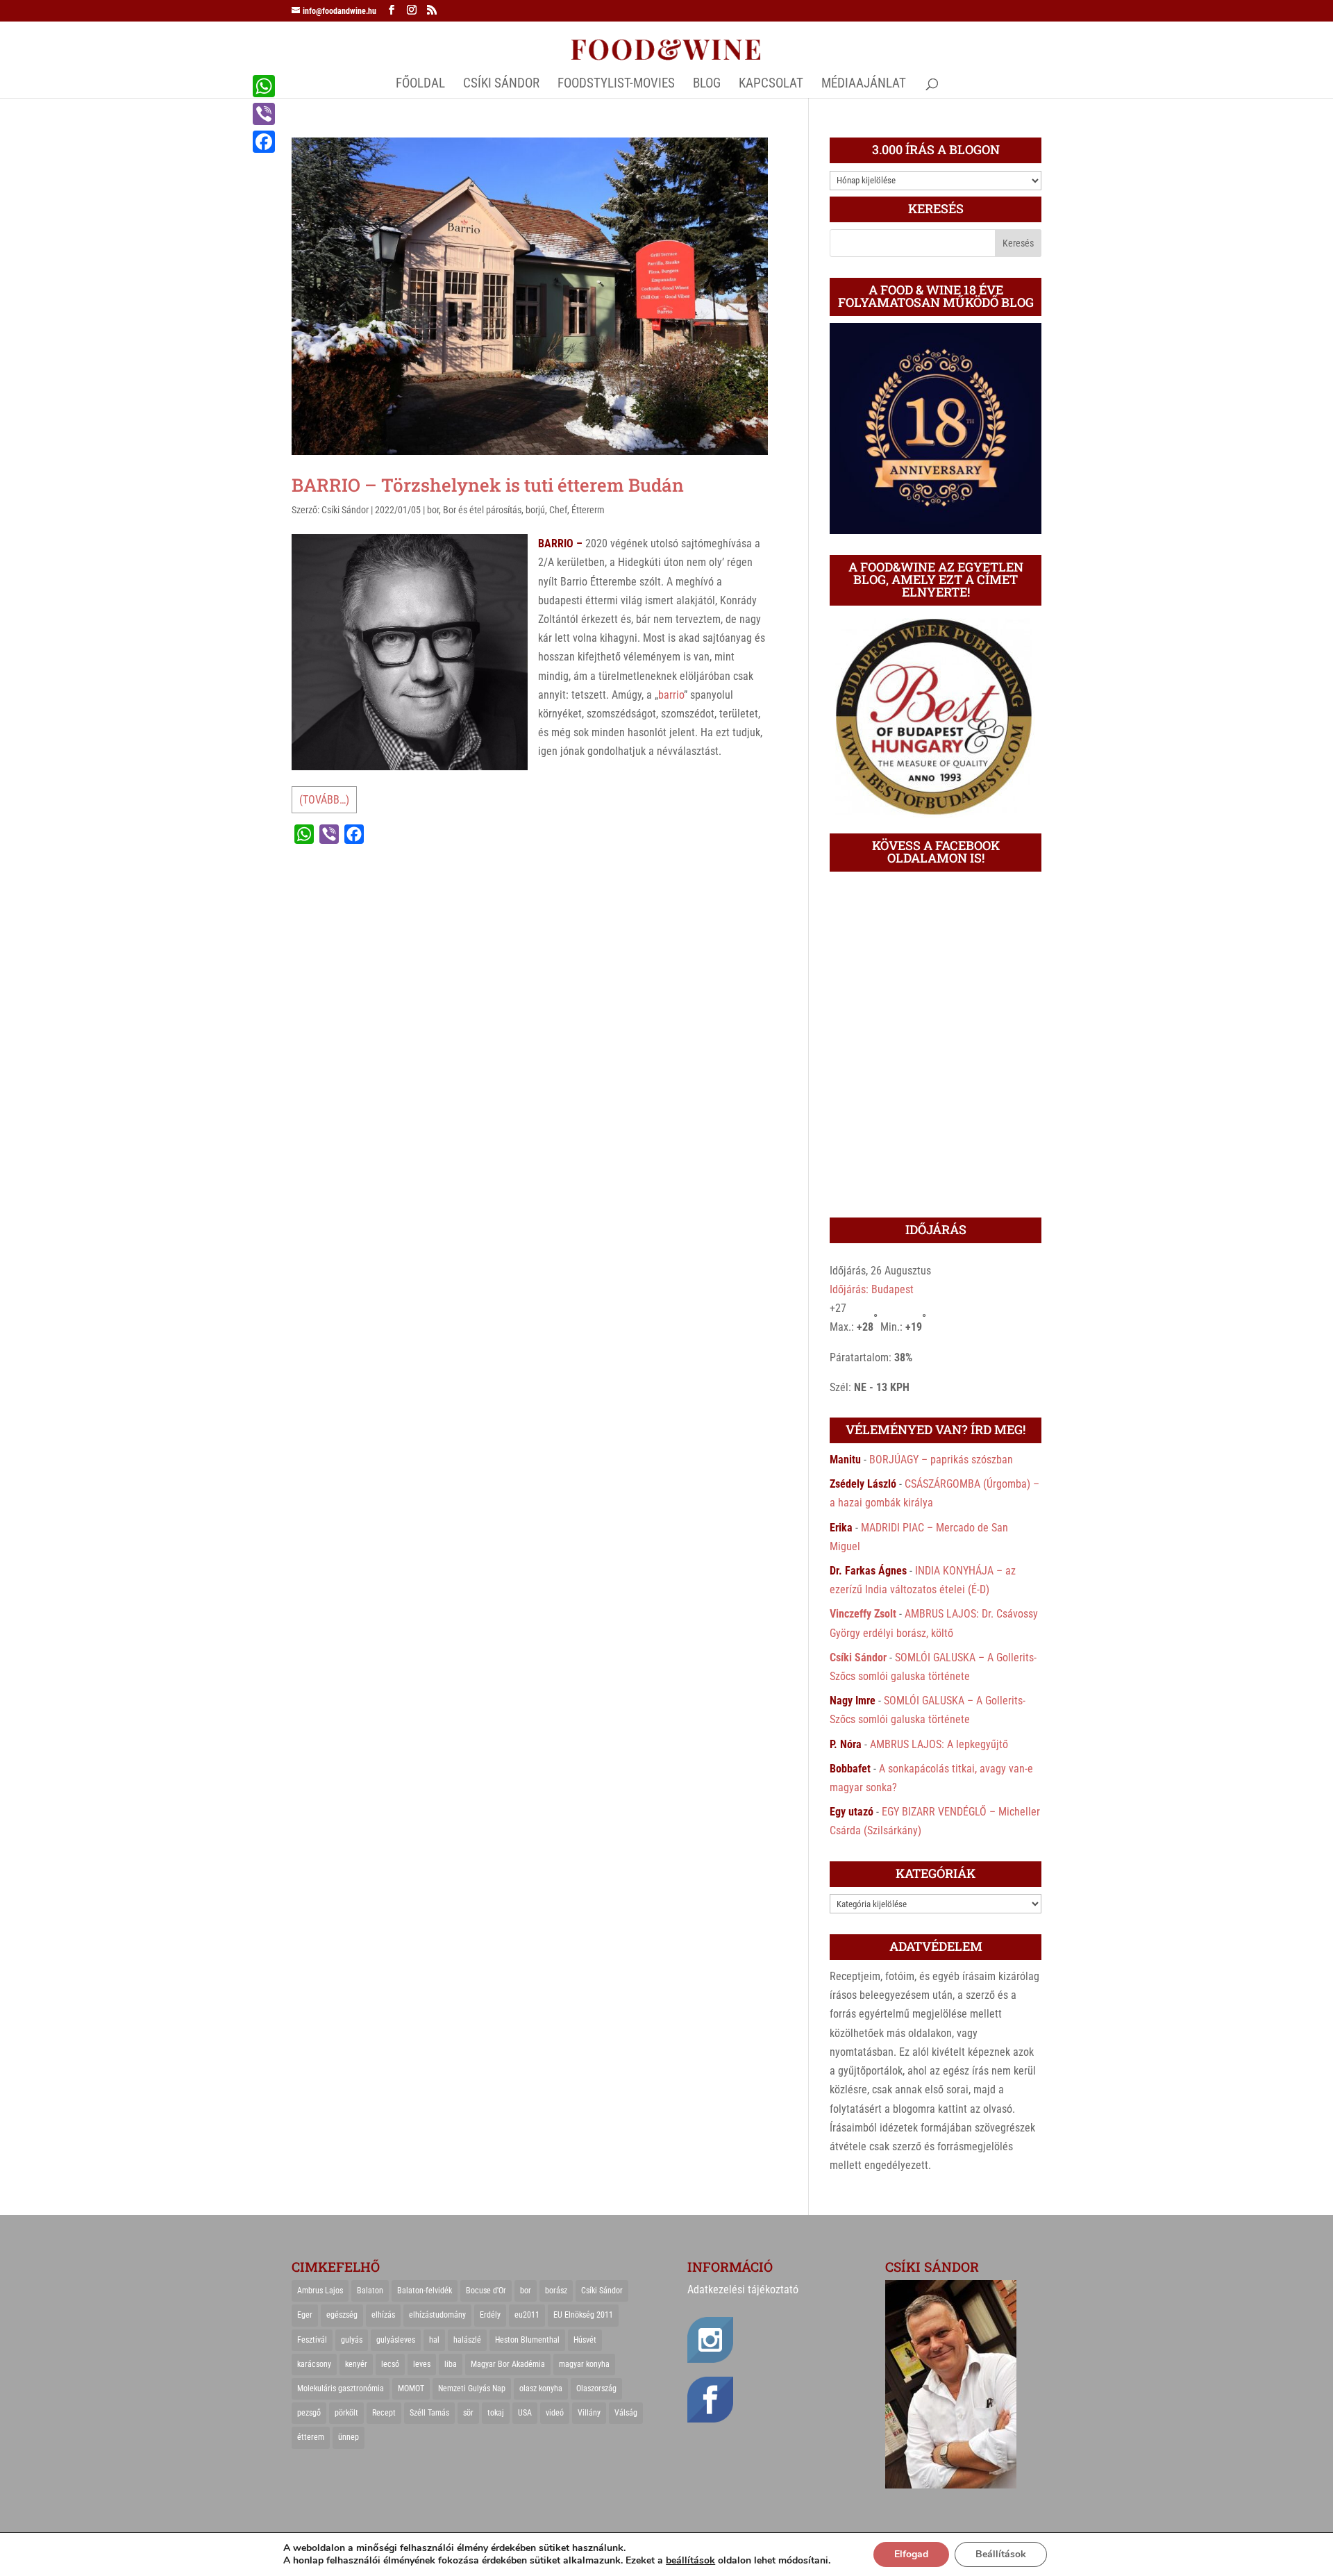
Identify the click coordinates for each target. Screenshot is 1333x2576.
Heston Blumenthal (527, 2340)
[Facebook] (264, 142)
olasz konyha (541, 2388)
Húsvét (585, 2340)
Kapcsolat (771, 85)
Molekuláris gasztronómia (341, 2388)
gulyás (352, 2340)
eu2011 (527, 2315)
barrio (671, 695)
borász (556, 2291)
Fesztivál (312, 2340)
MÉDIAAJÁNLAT (864, 85)
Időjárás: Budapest (872, 1289)
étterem (311, 2437)
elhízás (383, 2315)
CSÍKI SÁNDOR (501, 85)
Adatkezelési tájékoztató (743, 2290)
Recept (384, 2413)
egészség (342, 2315)
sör (468, 2413)
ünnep (349, 2437)
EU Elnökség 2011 (583, 2315)
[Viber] (264, 114)
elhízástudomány (437, 2315)
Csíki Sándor (345, 510)
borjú (535, 510)
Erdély (490, 2315)
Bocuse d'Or (486, 2291)
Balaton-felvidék (425, 2291)
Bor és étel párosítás (482, 510)
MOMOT (411, 2388)
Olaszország (596, 2388)
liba (451, 2364)
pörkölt (346, 2413)
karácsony (314, 2364)
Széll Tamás (429, 2413)
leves (422, 2364)
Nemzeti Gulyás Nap (472, 2388)
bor (433, 510)
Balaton (370, 2291)
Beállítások (1001, 2554)
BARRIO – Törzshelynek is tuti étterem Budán (488, 485)
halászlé (467, 2340)
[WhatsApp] (264, 86)
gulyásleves (396, 2340)
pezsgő (309, 2413)
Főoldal (420, 85)
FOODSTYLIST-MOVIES (616, 85)
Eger (305, 2315)
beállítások (690, 2561)
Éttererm (588, 510)
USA (525, 2413)
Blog (707, 85)
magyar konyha (584, 2364)
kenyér (356, 2364)
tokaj (496, 2413)
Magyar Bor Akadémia (508, 2364)
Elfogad (911, 2554)
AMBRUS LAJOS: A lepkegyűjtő (939, 1744)
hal (434, 2340)
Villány (589, 2413)
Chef (558, 510)
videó (555, 2413)
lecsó (390, 2364)
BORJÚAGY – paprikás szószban (941, 1460)
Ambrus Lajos (320, 2291)
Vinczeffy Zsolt (863, 1614)
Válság (626, 2413)
